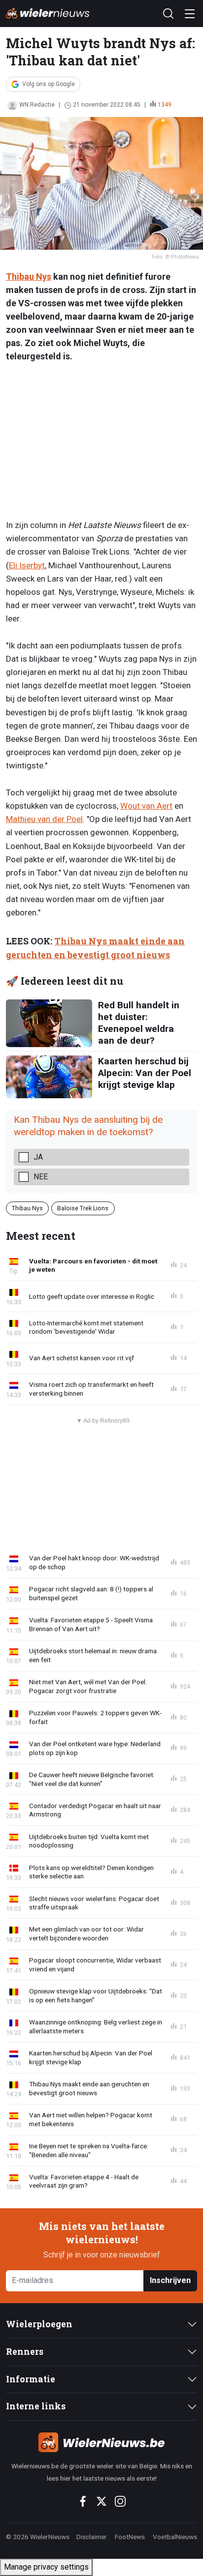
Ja (38, 1157)
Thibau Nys (29, 277)
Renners (25, 2352)
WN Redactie (37, 105)
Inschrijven (170, 2280)
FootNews (130, 2537)
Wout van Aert (146, 806)
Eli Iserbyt (27, 565)
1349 (165, 105)
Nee (41, 1177)
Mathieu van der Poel (44, 819)
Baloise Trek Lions (83, 1208)
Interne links (36, 2406)
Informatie (31, 2379)
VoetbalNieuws (175, 2537)
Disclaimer (92, 2537)
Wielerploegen (39, 2324)
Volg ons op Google (49, 84)
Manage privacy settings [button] (46, 2567)
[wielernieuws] (101, 2442)
